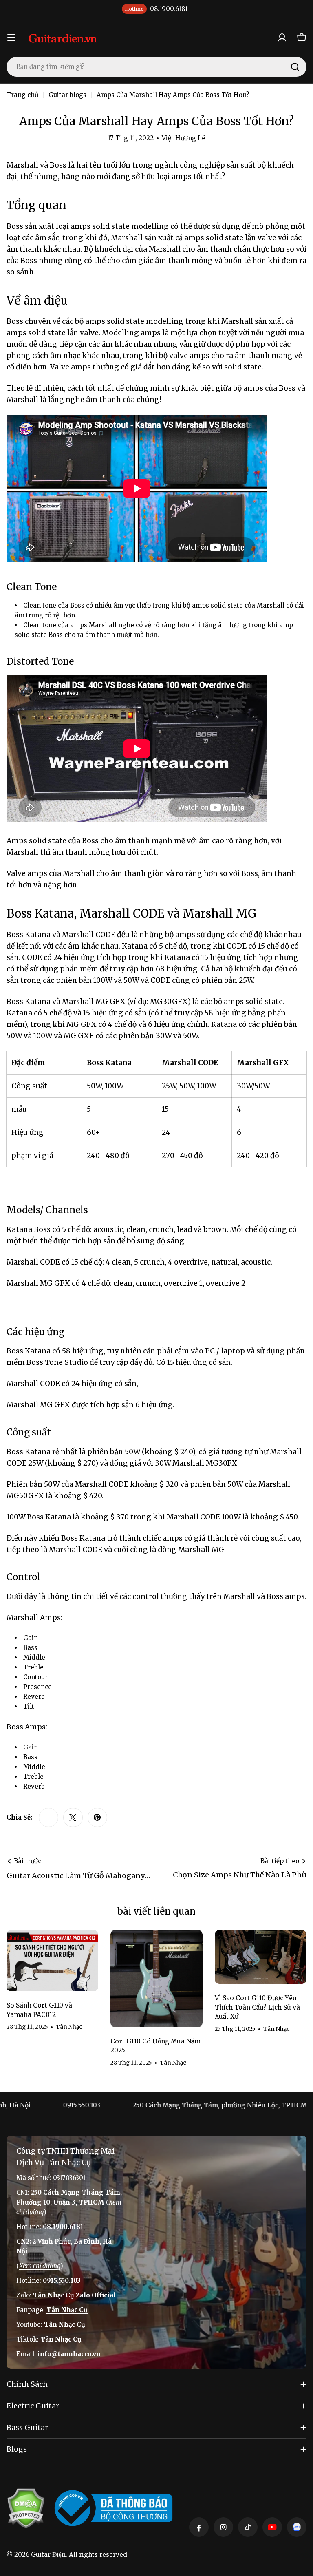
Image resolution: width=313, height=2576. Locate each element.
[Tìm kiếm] (295, 67)
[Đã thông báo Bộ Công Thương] (114, 2508)
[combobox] (156, 67)
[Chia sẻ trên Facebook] (48, 1818)
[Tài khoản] (282, 38)
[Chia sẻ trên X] (73, 1818)
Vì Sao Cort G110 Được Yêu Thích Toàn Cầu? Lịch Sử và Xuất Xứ (257, 2007)
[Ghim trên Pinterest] (97, 1818)
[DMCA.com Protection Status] (26, 2508)
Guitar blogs (67, 95)
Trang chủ (22, 95)
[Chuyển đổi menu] (11, 38)
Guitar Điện (48, 2555)
